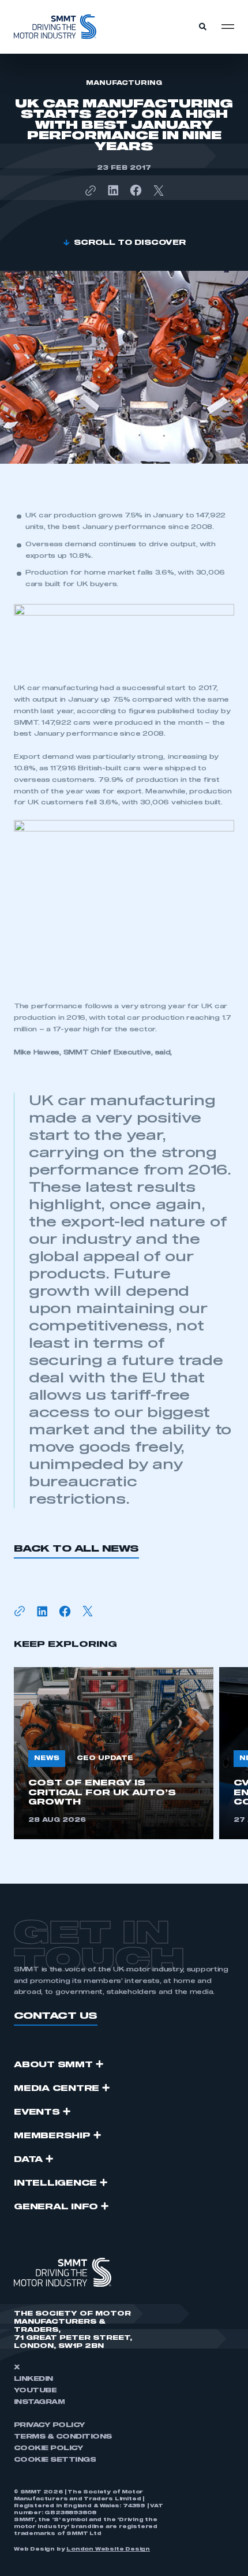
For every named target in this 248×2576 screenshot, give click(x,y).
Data (28, 2160)
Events (37, 2112)
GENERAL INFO (56, 2207)
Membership (52, 2136)
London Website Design (108, 2549)
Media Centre (57, 2089)
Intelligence (55, 2183)
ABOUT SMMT (53, 2065)
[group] (114, 1753)
